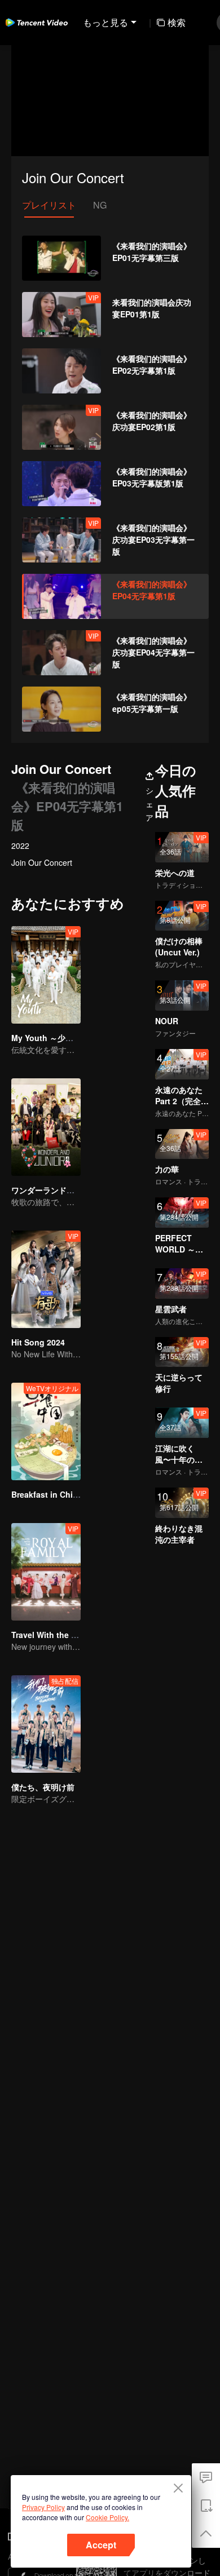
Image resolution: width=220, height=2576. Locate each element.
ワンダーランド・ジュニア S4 (65, 1190)
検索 (177, 22)
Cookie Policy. (107, 2517)
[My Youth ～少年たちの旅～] (46, 975)
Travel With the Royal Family (66, 1635)
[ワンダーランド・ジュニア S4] (46, 1127)
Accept (101, 2545)
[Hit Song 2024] (46, 1279)
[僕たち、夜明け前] (46, 1724)
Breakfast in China (47, 1494)
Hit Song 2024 (38, 1342)
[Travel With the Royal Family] (46, 1572)
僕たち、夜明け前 (43, 1787)
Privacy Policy (43, 2507)
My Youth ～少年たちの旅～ (62, 1038)
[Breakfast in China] (46, 1431)
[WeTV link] (37, 23)
